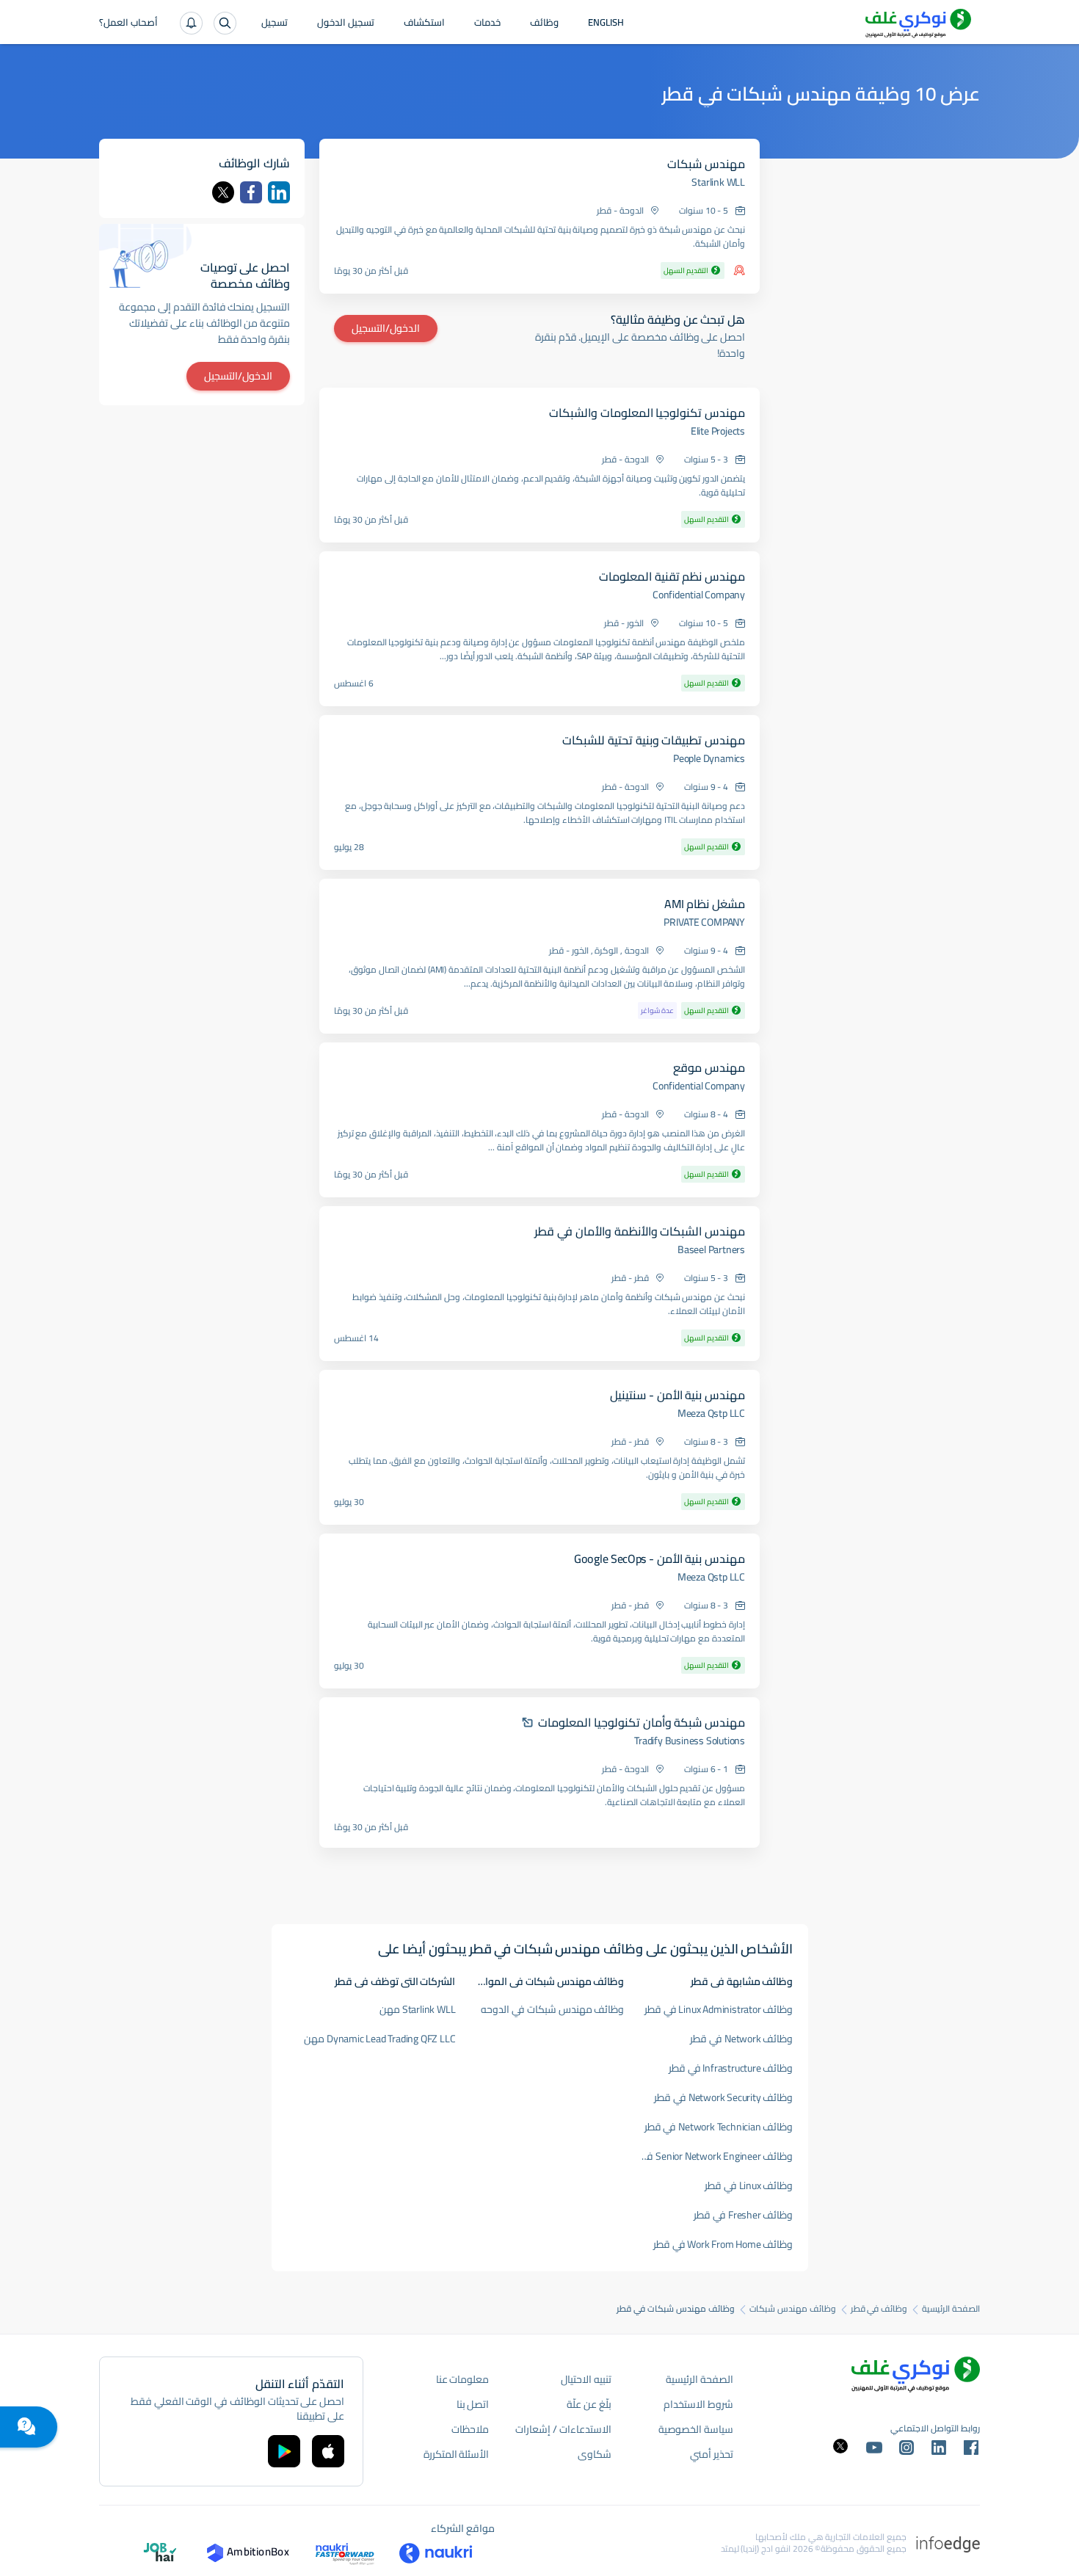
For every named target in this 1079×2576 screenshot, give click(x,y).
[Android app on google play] (284, 2451)
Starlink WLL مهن (417, 2009)
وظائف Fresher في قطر (743, 2215)
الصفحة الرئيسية (951, 2309)
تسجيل (275, 23)
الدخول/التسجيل (386, 328)
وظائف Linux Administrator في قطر (719, 2009)
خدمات (487, 23)
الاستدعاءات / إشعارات (563, 2429)
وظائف (544, 23)
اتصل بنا (473, 2404)
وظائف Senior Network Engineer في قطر (709, 2156)
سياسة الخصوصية (696, 2429)
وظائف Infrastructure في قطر (731, 2068)
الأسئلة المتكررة (457, 2454)
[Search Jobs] (225, 23)
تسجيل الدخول (346, 23)
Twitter (223, 192)
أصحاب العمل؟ (128, 23)
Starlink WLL (718, 182)
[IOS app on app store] (328, 2451)
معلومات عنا (463, 2379)
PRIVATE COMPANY (704, 922)
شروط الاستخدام (698, 2404)
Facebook (251, 192)
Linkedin (279, 192)
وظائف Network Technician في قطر (719, 2127)
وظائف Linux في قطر (749, 2185)
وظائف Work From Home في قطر (723, 2244)
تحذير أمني (712, 2454)
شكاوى (595, 2454)
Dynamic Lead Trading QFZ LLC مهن (379, 2039)
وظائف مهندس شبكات (793, 2309)
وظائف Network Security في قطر (723, 2097)
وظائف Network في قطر (741, 2039)
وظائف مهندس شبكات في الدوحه (552, 2009)
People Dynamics (709, 758)
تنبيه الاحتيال (586, 2379)
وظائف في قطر (879, 2309)
